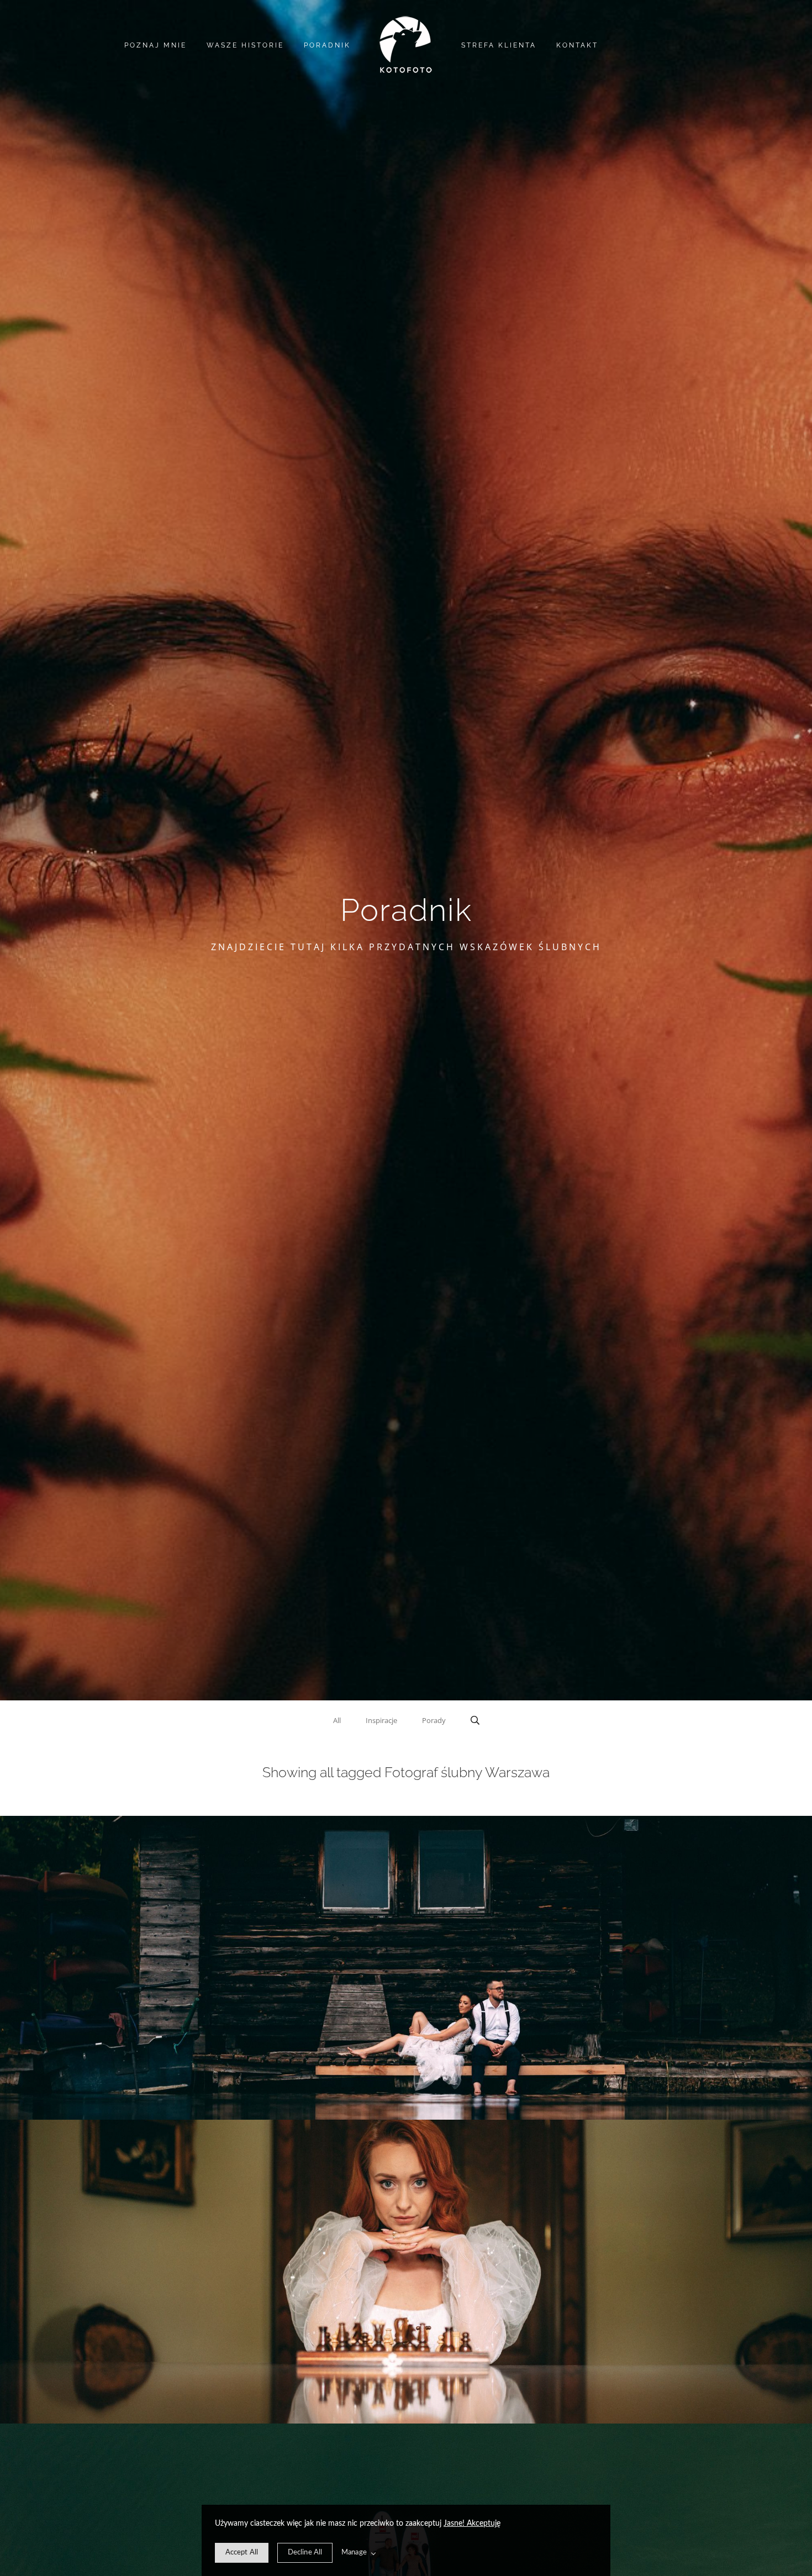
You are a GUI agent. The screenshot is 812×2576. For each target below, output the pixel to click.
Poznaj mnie (155, 45)
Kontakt (577, 45)
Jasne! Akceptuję (472, 2524)
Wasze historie (245, 45)
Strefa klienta (499, 45)
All (337, 1720)
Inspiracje (381, 1720)
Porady (434, 1720)
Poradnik (327, 45)
